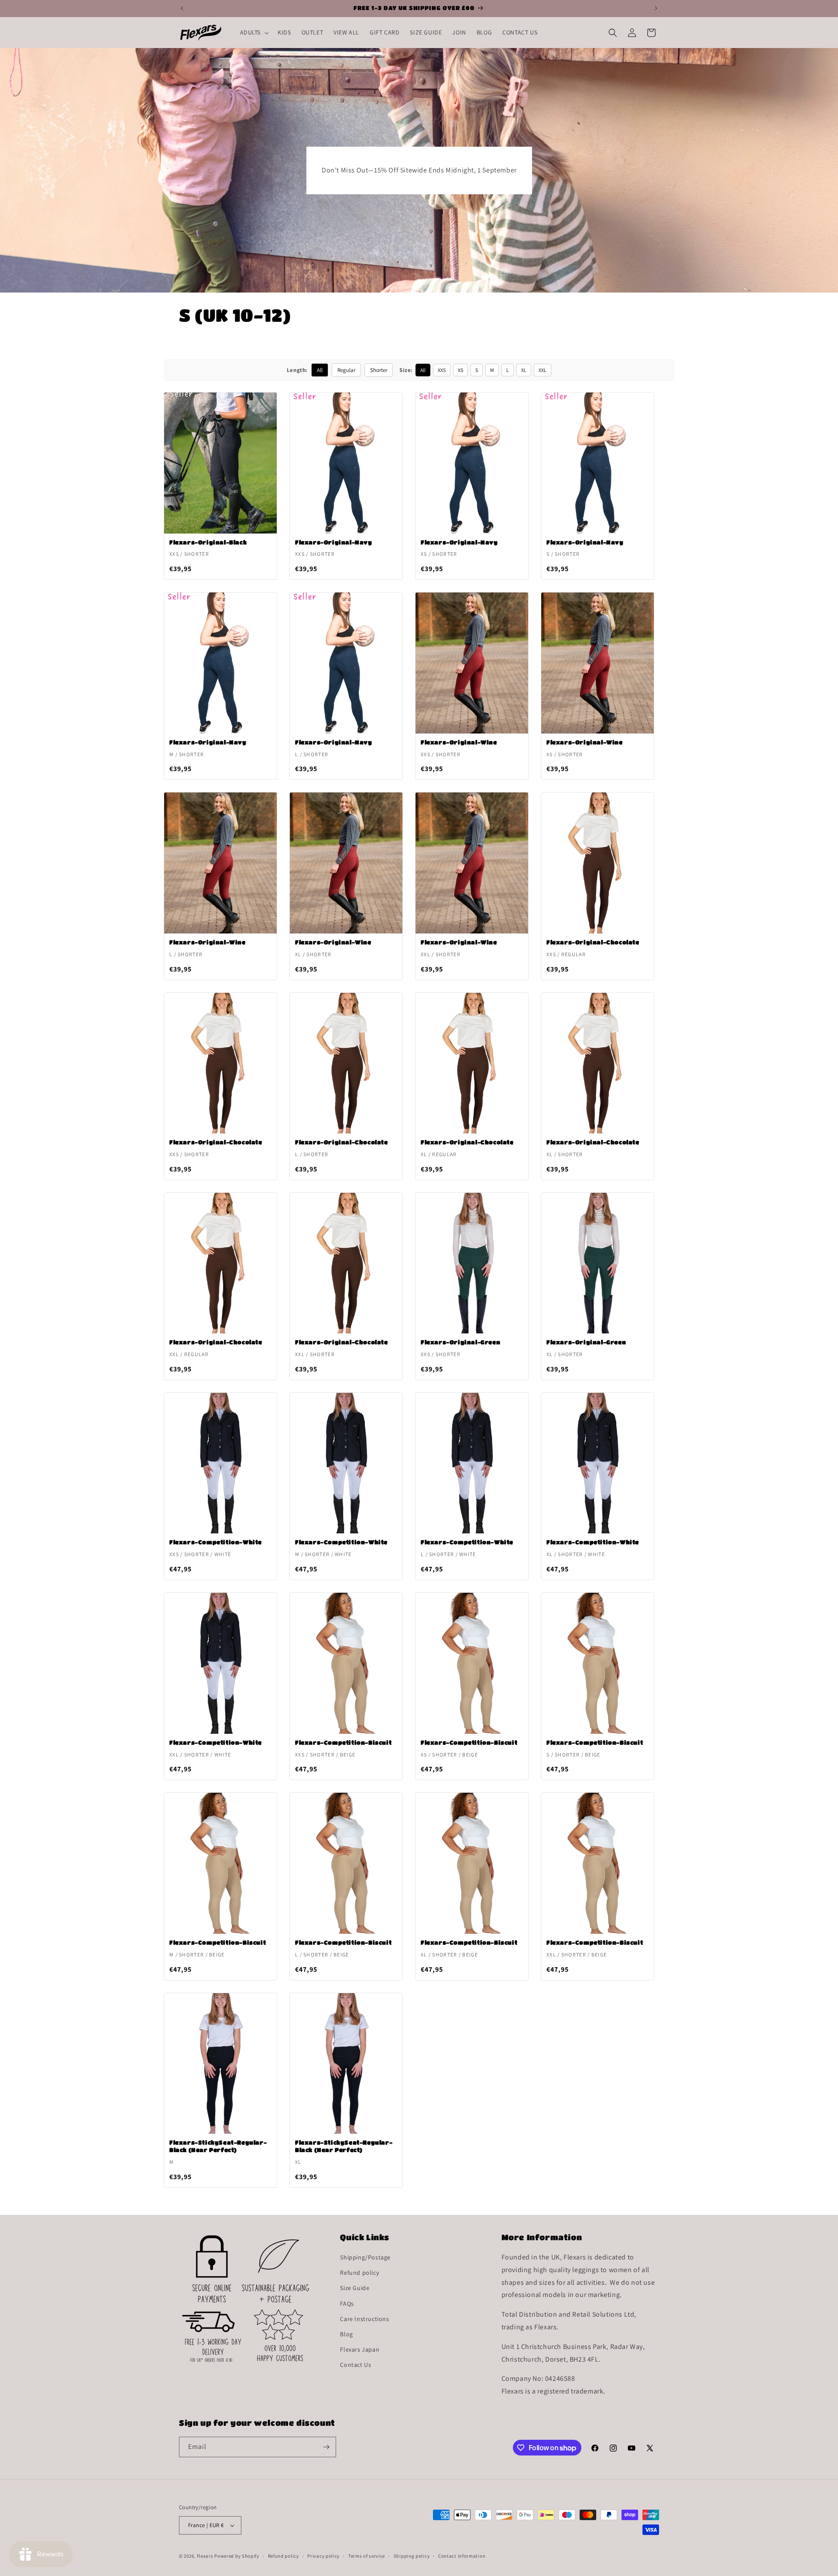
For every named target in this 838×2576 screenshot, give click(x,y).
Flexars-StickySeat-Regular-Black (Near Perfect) (218, 2146)
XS (460, 370)
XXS (442, 370)
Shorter (379, 370)
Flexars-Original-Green (460, 1342)
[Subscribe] (326, 2447)
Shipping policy (412, 2556)
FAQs (347, 2304)
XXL (543, 370)
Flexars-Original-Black (208, 542)
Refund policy (359, 2273)
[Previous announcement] (182, 8)
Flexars (205, 2556)
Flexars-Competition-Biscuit (343, 1742)
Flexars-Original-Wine (459, 742)
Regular (346, 370)
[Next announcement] (656, 8)
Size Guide (355, 2288)
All (320, 370)
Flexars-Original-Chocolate (593, 942)
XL (524, 370)
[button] (254, 32)
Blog (346, 2334)
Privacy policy (323, 2556)
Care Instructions (364, 2319)
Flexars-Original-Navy (334, 542)
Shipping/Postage (365, 2257)
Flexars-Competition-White (216, 1542)
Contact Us (355, 2365)
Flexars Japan (360, 2349)
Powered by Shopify (237, 2556)
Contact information (462, 2556)
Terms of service (367, 2556)
